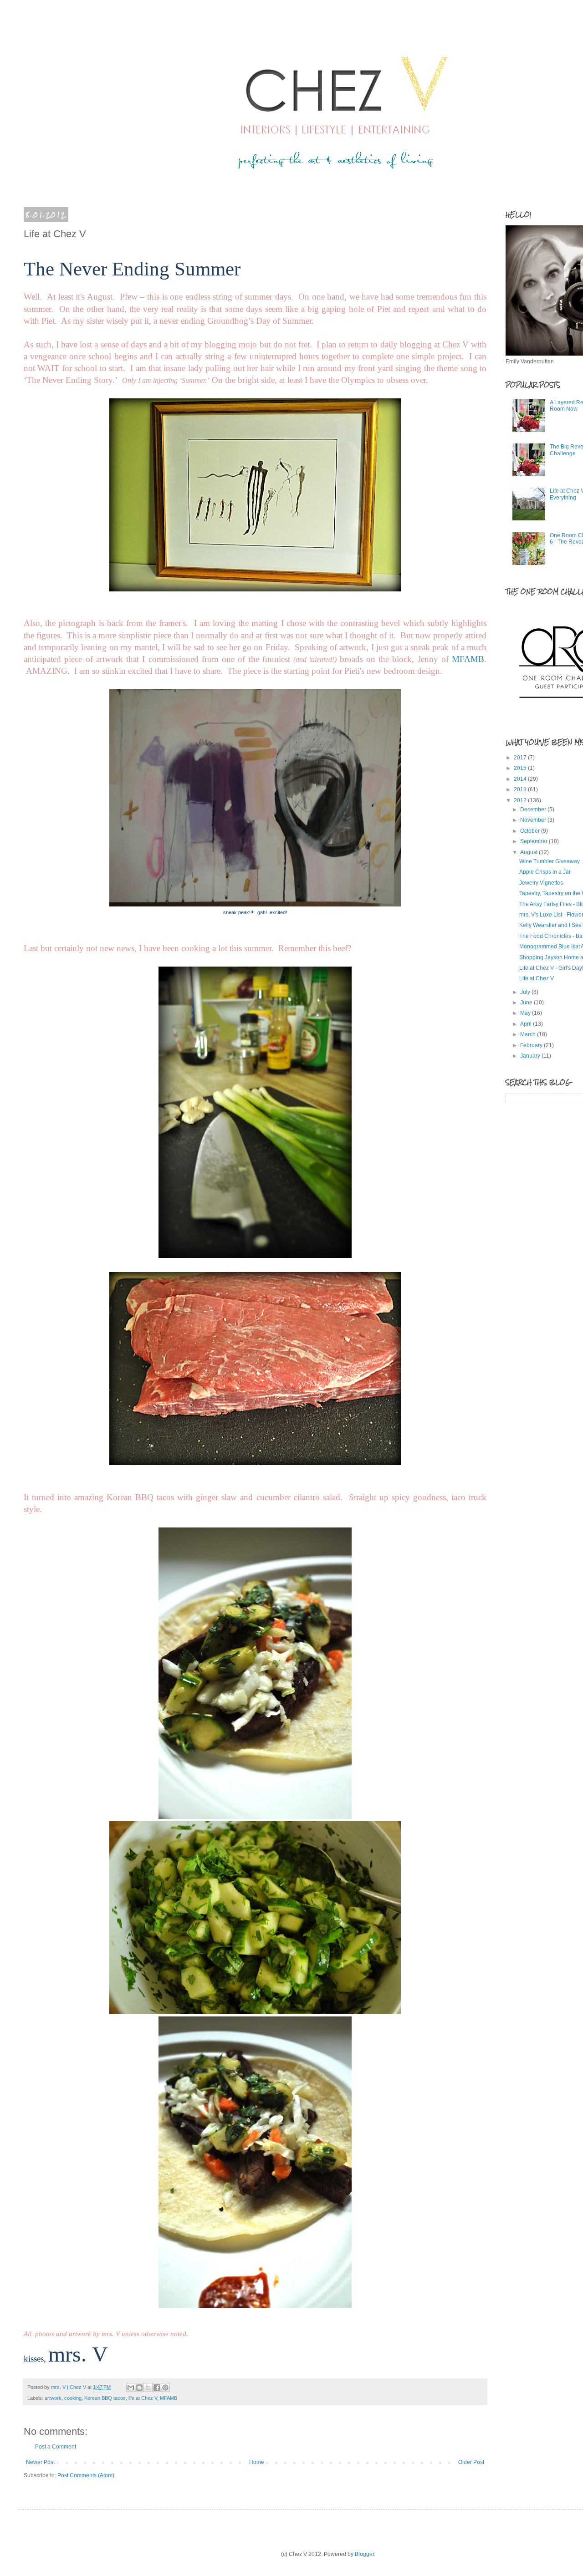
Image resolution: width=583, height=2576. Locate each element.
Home (257, 2462)
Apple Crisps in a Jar (545, 872)
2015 (521, 768)
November (534, 820)
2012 (521, 800)
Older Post (471, 2462)
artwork (53, 2398)
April (527, 1024)
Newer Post (40, 2462)
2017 (521, 758)
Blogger (364, 2554)
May (526, 1013)
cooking (73, 2398)
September (534, 841)
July (526, 992)
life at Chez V (143, 2398)
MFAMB (468, 659)
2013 (521, 789)
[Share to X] (148, 2388)
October (531, 831)
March (529, 1034)
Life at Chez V (537, 978)
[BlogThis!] (139, 2388)
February (532, 1045)
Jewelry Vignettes (541, 883)
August (529, 852)
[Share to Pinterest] (165, 2388)
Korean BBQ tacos (105, 2398)
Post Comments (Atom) (86, 2475)
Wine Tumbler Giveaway (550, 861)
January (531, 1056)
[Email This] (131, 2388)
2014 (521, 779)
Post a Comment (56, 2447)
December (534, 809)
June (527, 1003)
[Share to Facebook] (157, 2388)
